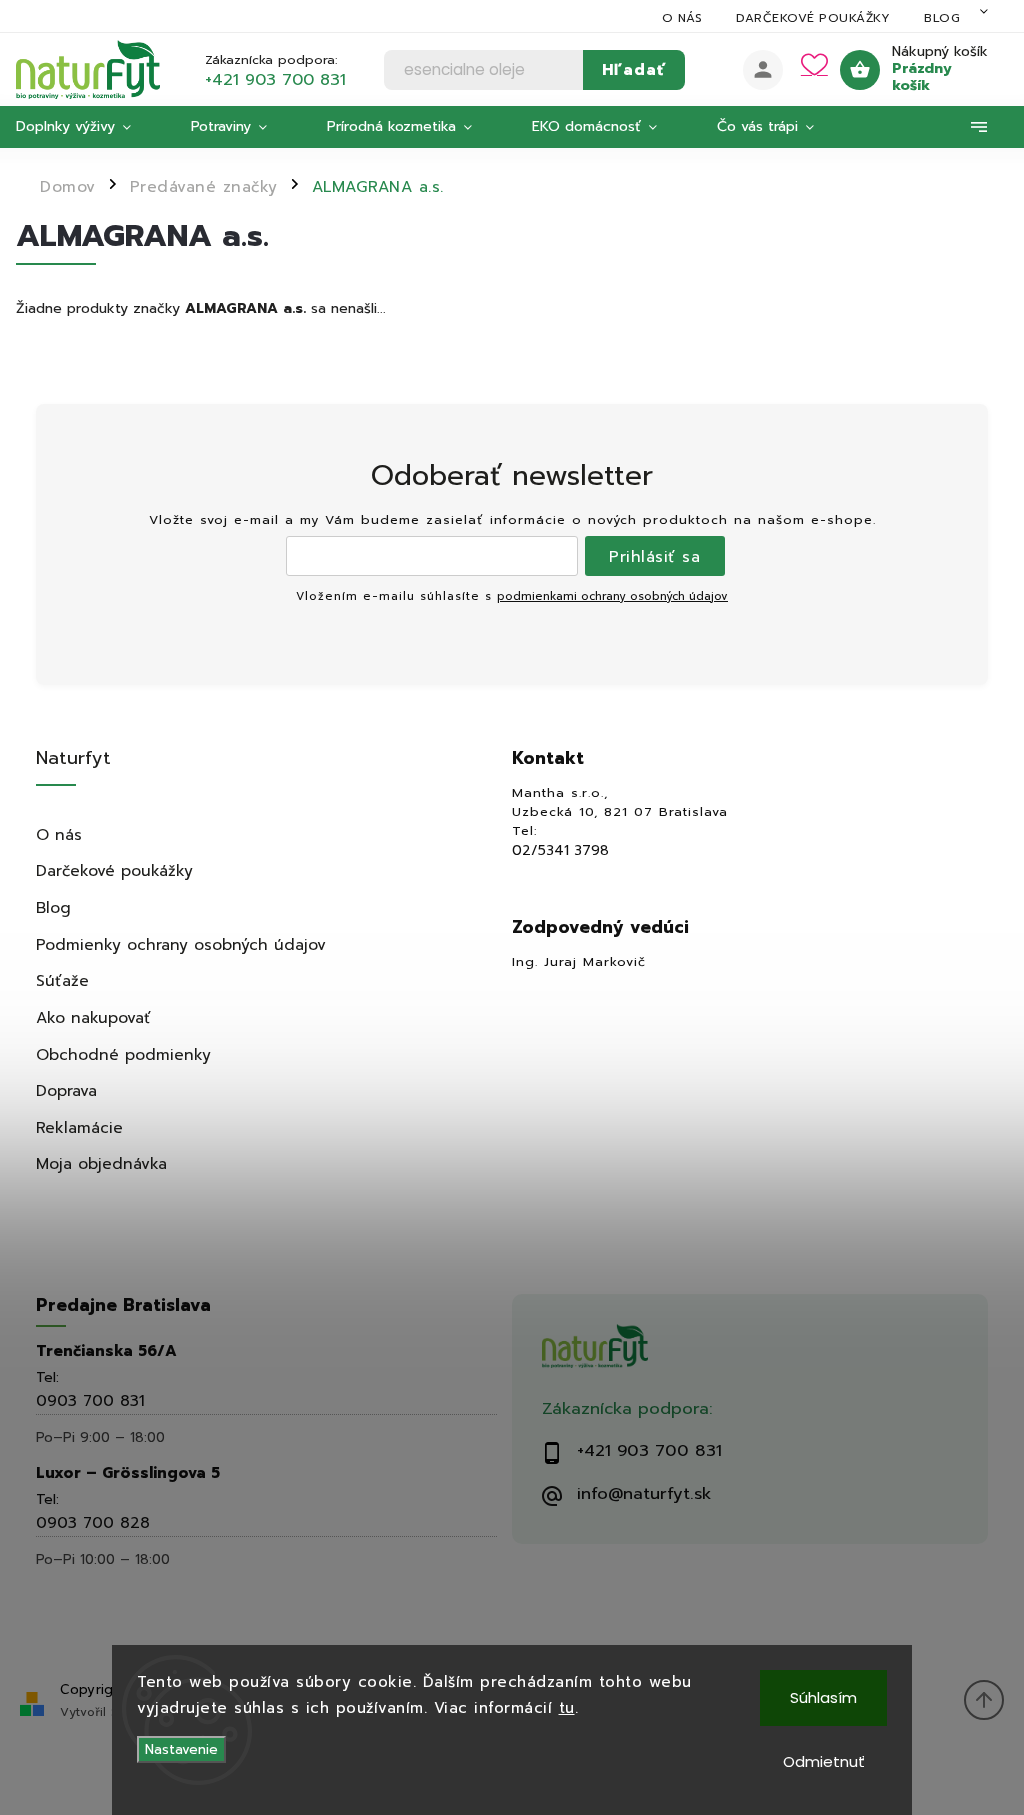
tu (567, 1708)
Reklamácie (79, 1127)
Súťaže (62, 980)
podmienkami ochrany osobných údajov (612, 596)
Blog (942, 18)
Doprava (66, 1090)
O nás (682, 18)
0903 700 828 (93, 1522)
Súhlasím (823, 1697)
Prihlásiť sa (654, 556)
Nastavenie (181, 1749)
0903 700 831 (90, 1400)
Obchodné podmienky (123, 1054)
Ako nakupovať (93, 1017)
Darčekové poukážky (813, 18)
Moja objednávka (101, 1163)
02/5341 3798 (560, 851)
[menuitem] (88, 127)
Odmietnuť (824, 1761)
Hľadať (634, 69)
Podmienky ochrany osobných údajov (181, 944)
